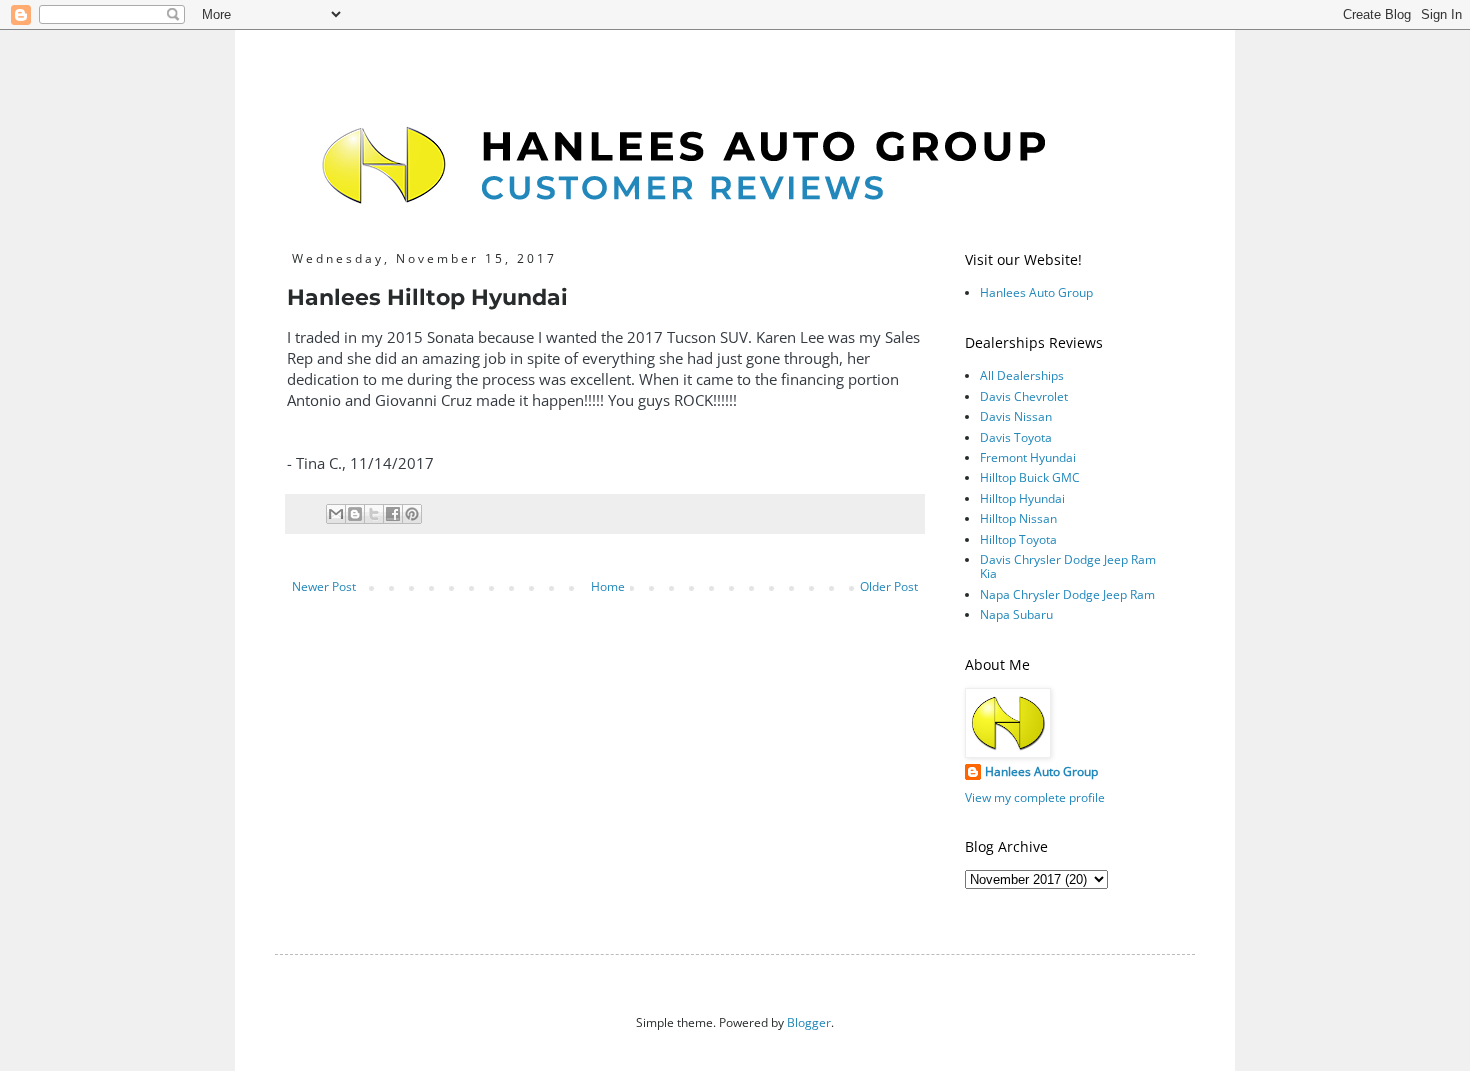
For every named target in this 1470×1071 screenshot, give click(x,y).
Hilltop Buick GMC (1030, 477)
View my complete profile (1035, 797)
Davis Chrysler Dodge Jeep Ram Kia (1068, 566)
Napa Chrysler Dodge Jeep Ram (1067, 594)
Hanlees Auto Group (1036, 292)
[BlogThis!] (355, 514)
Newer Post (324, 586)
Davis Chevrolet (1024, 396)
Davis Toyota (1016, 437)
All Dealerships (1022, 375)
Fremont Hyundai (1028, 457)
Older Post (889, 586)
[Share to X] (374, 514)
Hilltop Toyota (1018, 539)
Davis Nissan (1016, 416)
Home (608, 586)
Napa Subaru (1016, 614)
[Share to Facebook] (393, 514)
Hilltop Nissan (1018, 518)
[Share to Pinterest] (412, 514)
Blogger (809, 1022)
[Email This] (336, 514)
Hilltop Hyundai (1022, 498)
